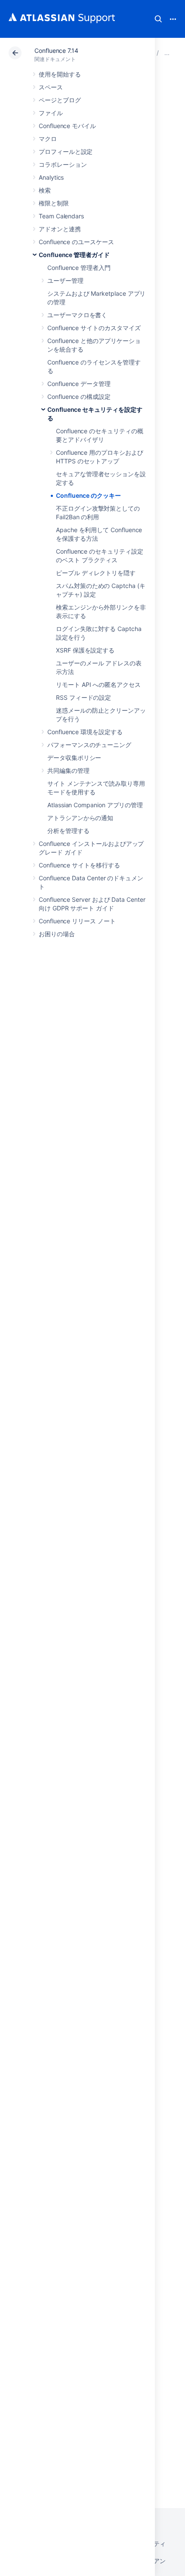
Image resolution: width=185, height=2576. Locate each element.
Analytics (51, 177)
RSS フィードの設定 (83, 697)
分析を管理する (68, 831)
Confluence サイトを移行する (79, 865)
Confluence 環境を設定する (85, 732)
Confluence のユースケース (76, 242)
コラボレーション (63, 164)
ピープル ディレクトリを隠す (96, 573)
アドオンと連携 (60, 229)
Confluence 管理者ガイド (74, 255)
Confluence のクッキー (88, 495)
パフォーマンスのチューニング (89, 745)
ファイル (51, 113)
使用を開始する (60, 74)
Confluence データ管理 (79, 384)
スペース (51, 87)
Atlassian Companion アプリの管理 (95, 805)
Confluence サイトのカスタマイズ (94, 328)
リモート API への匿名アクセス (98, 685)
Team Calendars (61, 216)
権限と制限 (54, 203)
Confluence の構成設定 (79, 397)
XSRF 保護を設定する (85, 650)
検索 (158, 19)
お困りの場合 (57, 934)
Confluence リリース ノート (77, 921)
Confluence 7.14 (56, 51)
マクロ (48, 139)
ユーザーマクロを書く (77, 315)
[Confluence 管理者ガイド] (167, 53)
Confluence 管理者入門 (79, 268)
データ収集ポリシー (74, 758)
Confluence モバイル (67, 126)
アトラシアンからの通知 (80, 818)
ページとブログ (60, 100)
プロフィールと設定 (66, 152)
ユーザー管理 (65, 280)
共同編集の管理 (68, 770)
